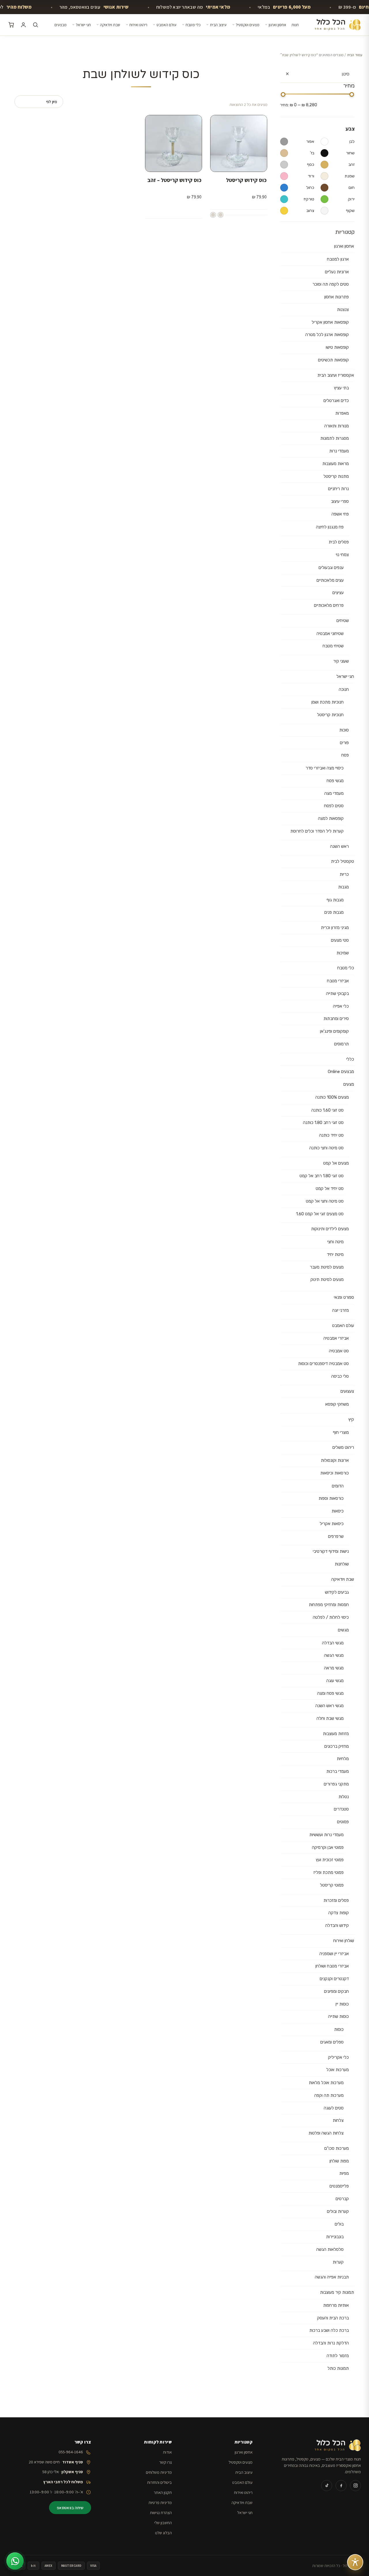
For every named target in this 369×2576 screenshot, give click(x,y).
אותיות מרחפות (336, 2305)
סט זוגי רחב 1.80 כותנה (323, 1123)
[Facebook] (341, 2486)
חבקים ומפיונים (336, 1991)
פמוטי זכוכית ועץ (330, 1860)
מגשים (343, 1630)
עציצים (338, 593)
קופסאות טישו (337, 347)
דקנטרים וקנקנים (334, 1979)
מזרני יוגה (340, 1310)
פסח (345, 755)
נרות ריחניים (338, 489)
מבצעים (61, 25)
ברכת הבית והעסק (333, 2318)
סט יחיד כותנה (331, 1135)
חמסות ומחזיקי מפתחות (329, 1605)
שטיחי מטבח (333, 646)
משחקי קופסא (337, 1404)
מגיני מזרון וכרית (335, 928)
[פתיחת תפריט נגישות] (355, 2562)
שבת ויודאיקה (110, 25)
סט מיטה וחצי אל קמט (325, 1201)
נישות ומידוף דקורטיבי (331, 1551)
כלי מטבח (193, 25)
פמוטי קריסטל (332, 1885)
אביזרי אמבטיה (336, 1338)
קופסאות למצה (331, 818)
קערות (338, 2262)
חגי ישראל (83, 25)
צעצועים (347, 1391)
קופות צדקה (339, 1913)
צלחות (338, 2120)
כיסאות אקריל (332, 1524)
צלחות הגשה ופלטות (326, 2133)
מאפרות (342, 413)
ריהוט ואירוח (138, 25)
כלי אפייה (341, 1006)
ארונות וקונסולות (335, 1460)
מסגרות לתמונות (335, 438)
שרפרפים (336, 1536)
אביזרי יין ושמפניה (334, 1954)
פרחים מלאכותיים (329, 605)
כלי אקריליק (338, 2057)
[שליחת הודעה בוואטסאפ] (15, 2561)
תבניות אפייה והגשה (332, 2277)
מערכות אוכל (338, 2070)
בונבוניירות (335, 2237)
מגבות (343, 887)
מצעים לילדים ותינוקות (330, 1229)
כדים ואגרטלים (336, 401)
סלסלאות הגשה (330, 2249)
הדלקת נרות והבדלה (331, 2343)
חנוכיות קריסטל (330, 715)
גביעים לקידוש (337, 1592)
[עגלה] (11, 25)
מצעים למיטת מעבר (327, 1267)
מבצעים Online (341, 1072)
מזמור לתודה (338, 2356)
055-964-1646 (71, 2452)
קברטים (342, 2199)
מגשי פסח (335, 781)
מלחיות (343, 1759)
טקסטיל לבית (342, 861)
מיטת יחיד (335, 1254)
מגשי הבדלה (333, 1643)
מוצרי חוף (341, 1432)
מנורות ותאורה (337, 426)
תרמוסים (341, 1044)
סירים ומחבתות (336, 1019)
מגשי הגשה (334, 1655)
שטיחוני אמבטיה (330, 634)
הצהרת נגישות (161, 2512)
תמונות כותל (338, 2368)
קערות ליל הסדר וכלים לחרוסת (317, 831)
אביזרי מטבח (338, 981)
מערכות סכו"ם (337, 2148)
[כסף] (221, 215)
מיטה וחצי (335, 1242)
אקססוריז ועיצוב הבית (336, 375)
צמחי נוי (342, 555)
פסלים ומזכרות (336, 1900)
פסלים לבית (339, 542)
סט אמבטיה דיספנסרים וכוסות (323, 1364)
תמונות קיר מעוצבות (337, 2292)
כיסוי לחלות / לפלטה (331, 1617)
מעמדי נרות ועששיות (326, 1835)
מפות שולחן (339, 2161)
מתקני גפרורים (336, 1784)
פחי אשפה (340, 514)
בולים (339, 2224)
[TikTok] (327, 2486)
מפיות (344, 2173)
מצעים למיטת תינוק (327, 1280)
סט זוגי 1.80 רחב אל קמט (322, 1176)
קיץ (351, 1419)
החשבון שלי (163, 2523)
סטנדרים (341, 1809)
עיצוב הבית (218, 25)
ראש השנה (339, 846)
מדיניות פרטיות (160, 2502)
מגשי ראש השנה (330, 1706)
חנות (295, 25)
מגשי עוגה (335, 1681)
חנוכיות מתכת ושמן (327, 702)
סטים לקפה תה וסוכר (331, 284)
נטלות (344, 1797)
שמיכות (343, 953)
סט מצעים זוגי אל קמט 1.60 (320, 1214)
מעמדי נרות (339, 451)
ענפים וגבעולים (331, 568)
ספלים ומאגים (332, 2042)
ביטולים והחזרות (159, 2482)
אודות (167, 2452)
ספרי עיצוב (340, 501)
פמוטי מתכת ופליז (328, 1872)
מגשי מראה (334, 1668)
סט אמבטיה (339, 1351)
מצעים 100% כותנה (332, 1097)
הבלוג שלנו (163, 2533)
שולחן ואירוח (344, 1941)
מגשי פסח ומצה (330, 1693)
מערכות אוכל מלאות (326, 2083)
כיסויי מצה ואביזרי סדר (325, 768)
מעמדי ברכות (338, 1771)
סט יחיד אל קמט (330, 1189)
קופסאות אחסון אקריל (330, 322)
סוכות (344, 730)
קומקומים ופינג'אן (334, 1031)
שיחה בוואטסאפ (70, 2508)
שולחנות (342, 1564)
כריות (344, 874)
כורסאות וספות (331, 1498)
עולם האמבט (166, 25)
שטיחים (343, 621)
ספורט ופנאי (344, 1297)
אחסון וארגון (277, 25)
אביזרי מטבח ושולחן (332, 1966)
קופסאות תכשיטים (333, 360)
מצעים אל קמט (336, 1163)
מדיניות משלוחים (159, 2472)
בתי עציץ (341, 388)
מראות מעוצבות (336, 464)
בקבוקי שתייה (337, 994)
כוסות (339, 2029)
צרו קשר (165, 2462)
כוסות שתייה (338, 2016)
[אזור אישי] (23, 25)
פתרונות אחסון (337, 297)
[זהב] (213, 215)
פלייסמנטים (339, 2186)
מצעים (349, 1084)
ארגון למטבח (338, 259)
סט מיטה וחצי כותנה (326, 1148)
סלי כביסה (340, 1376)
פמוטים (343, 1822)
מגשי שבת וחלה (330, 1718)
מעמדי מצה (334, 793)
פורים (344, 743)
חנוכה (344, 689)
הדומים (338, 1486)
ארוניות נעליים (337, 272)
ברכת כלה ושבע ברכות (329, 2330)
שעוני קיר (341, 661)
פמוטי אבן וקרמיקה (328, 1847)
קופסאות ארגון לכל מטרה (327, 335)
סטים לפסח (334, 806)
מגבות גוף (335, 900)
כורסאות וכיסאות (335, 1473)
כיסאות (338, 1511)
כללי (350, 1059)
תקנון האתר (163, 2492)
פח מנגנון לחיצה (330, 527)
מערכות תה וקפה (329, 2095)
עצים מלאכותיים (330, 580)
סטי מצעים (340, 940)
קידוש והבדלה (337, 1925)
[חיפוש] (35, 25)
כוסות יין (342, 2004)
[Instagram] (355, 2486)
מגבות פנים (334, 912)
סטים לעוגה (334, 2108)
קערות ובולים (338, 2211)
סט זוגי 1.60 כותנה (327, 1110)
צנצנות (343, 310)
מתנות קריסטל (336, 476)
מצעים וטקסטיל (248, 25)
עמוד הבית (355, 55)
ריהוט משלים (343, 1447)
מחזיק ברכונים (337, 1746)
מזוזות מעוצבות (336, 1734)
